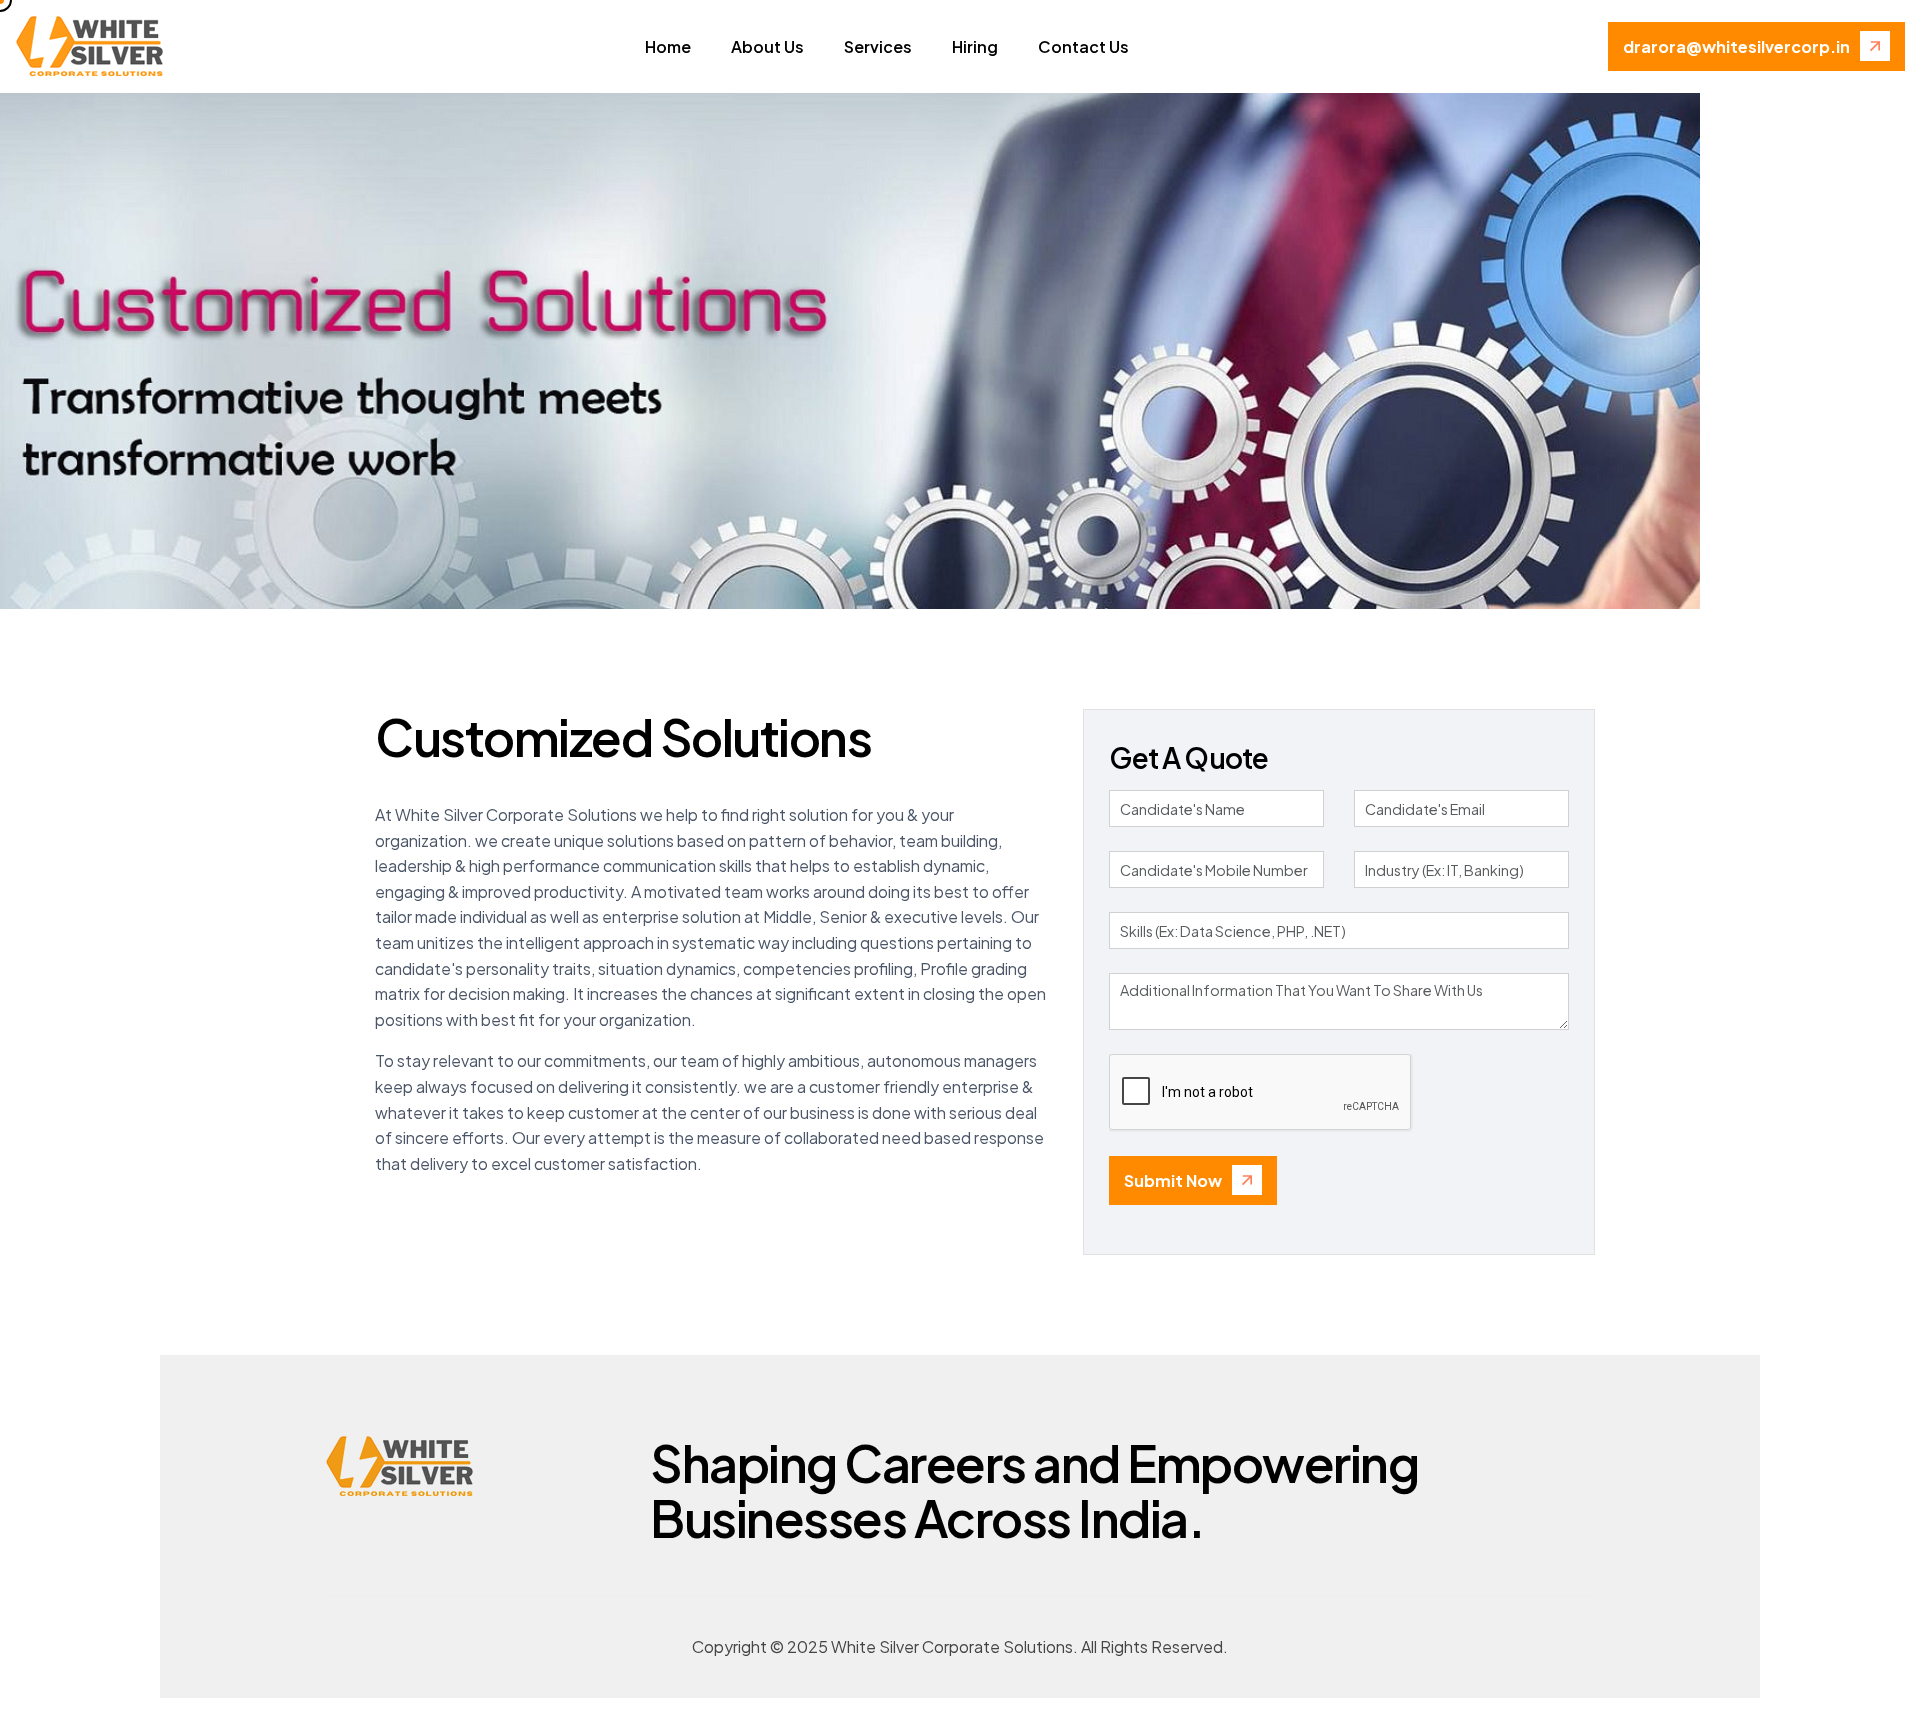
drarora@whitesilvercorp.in (1736, 46)
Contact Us (1083, 46)
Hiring (975, 46)
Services (878, 46)
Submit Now (1173, 1180)
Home (668, 46)
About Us (767, 46)
